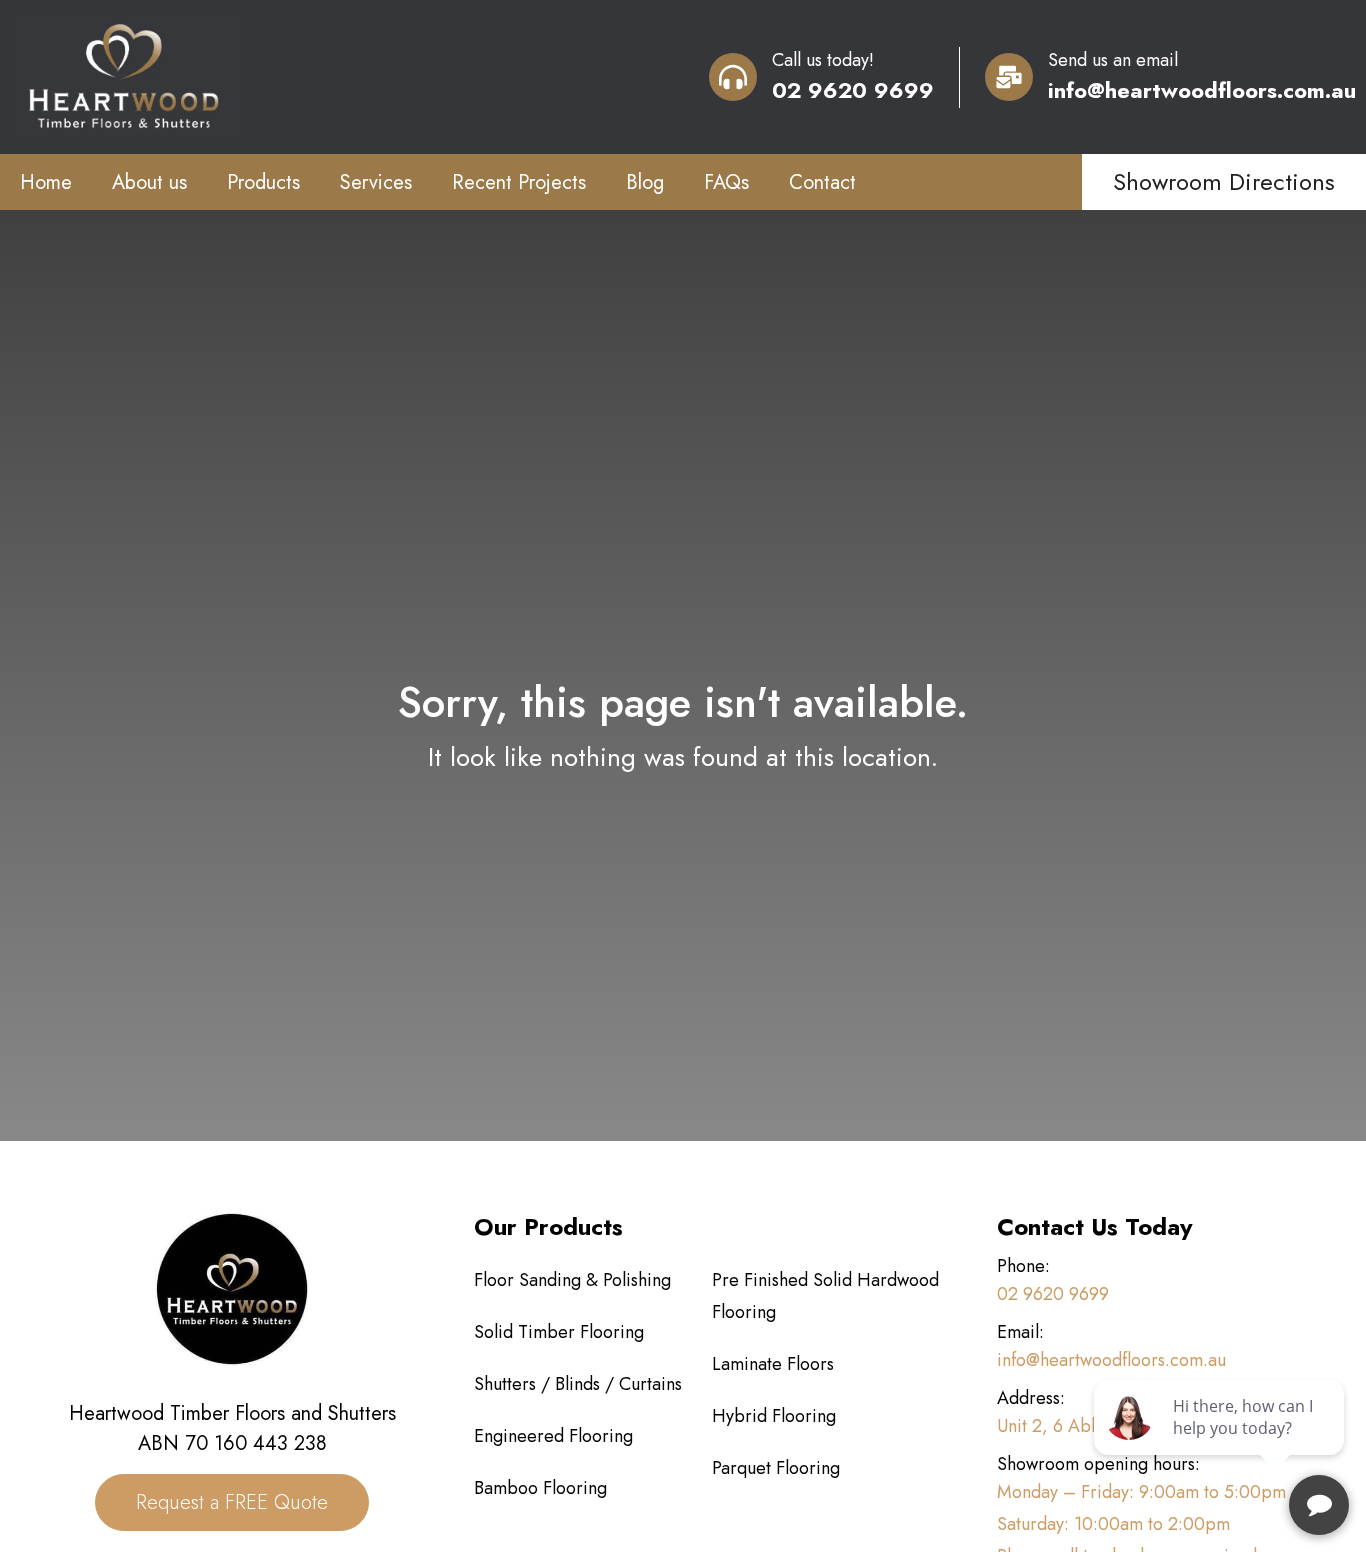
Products (263, 182)
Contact (822, 182)
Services (376, 182)
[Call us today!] (733, 77)
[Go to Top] (1320, 1448)
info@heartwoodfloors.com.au (1202, 90)
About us (149, 182)
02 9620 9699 (853, 90)
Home (46, 182)
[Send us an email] (1009, 77)
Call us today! (823, 60)
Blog (645, 182)
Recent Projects (519, 182)
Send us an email (1113, 60)
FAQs (726, 182)
